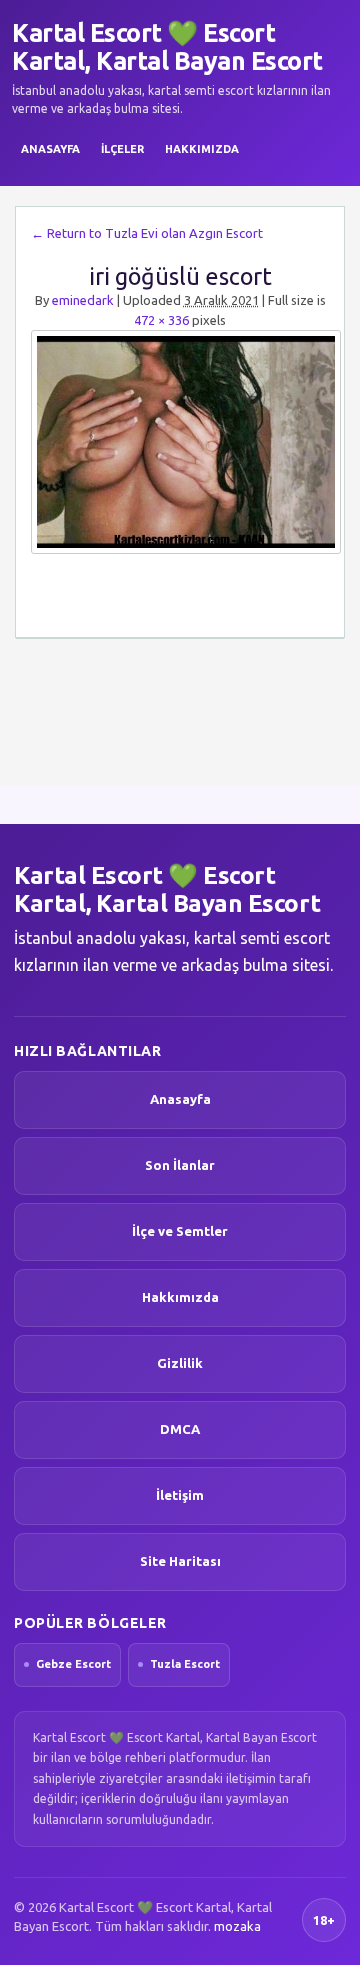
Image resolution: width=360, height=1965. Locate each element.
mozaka (237, 1926)
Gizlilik (180, 1363)
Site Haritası (180, 1561)
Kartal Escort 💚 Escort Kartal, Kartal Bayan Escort (167, 47)
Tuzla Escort (185, 1664)
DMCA (180, 1429)
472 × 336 (161, 320)
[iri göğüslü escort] (180, 442)
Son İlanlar (180, 1165)
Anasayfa (50, 149)
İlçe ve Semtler (180, 1231)
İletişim (180, 1495)
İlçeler (122, 149)
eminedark (83, 300)
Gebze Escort (73, 1664)
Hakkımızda (202, 149)
